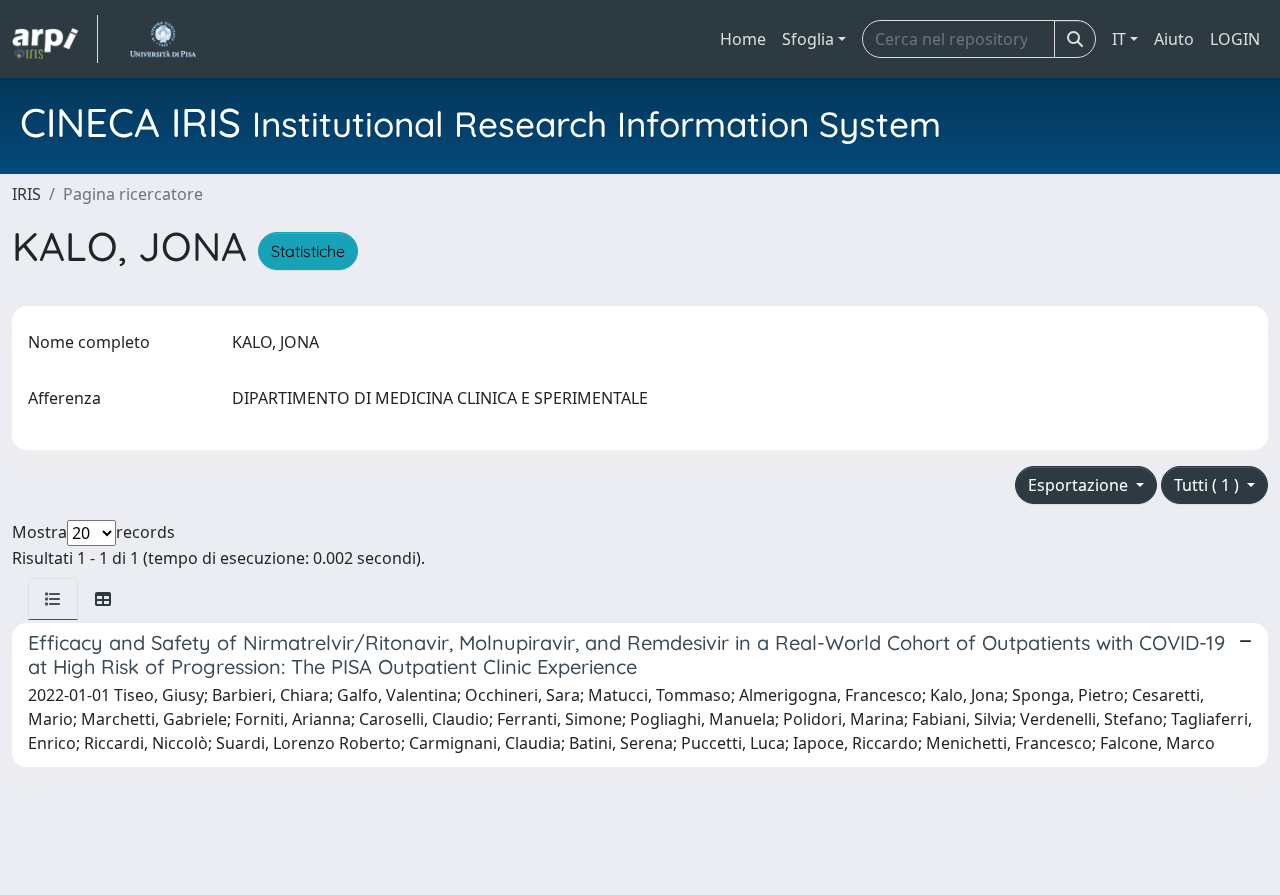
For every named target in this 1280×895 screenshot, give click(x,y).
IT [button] (1119, 39)
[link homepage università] (162, 39)
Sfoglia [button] (808, 39)
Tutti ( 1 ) (1208, 485)
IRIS (26, 194)
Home (743, 39)
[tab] (53, 599)
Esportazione (1080, 485)
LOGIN (1235, 39)
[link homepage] (55, 39)
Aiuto (1174, 39)
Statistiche (308, 251)
